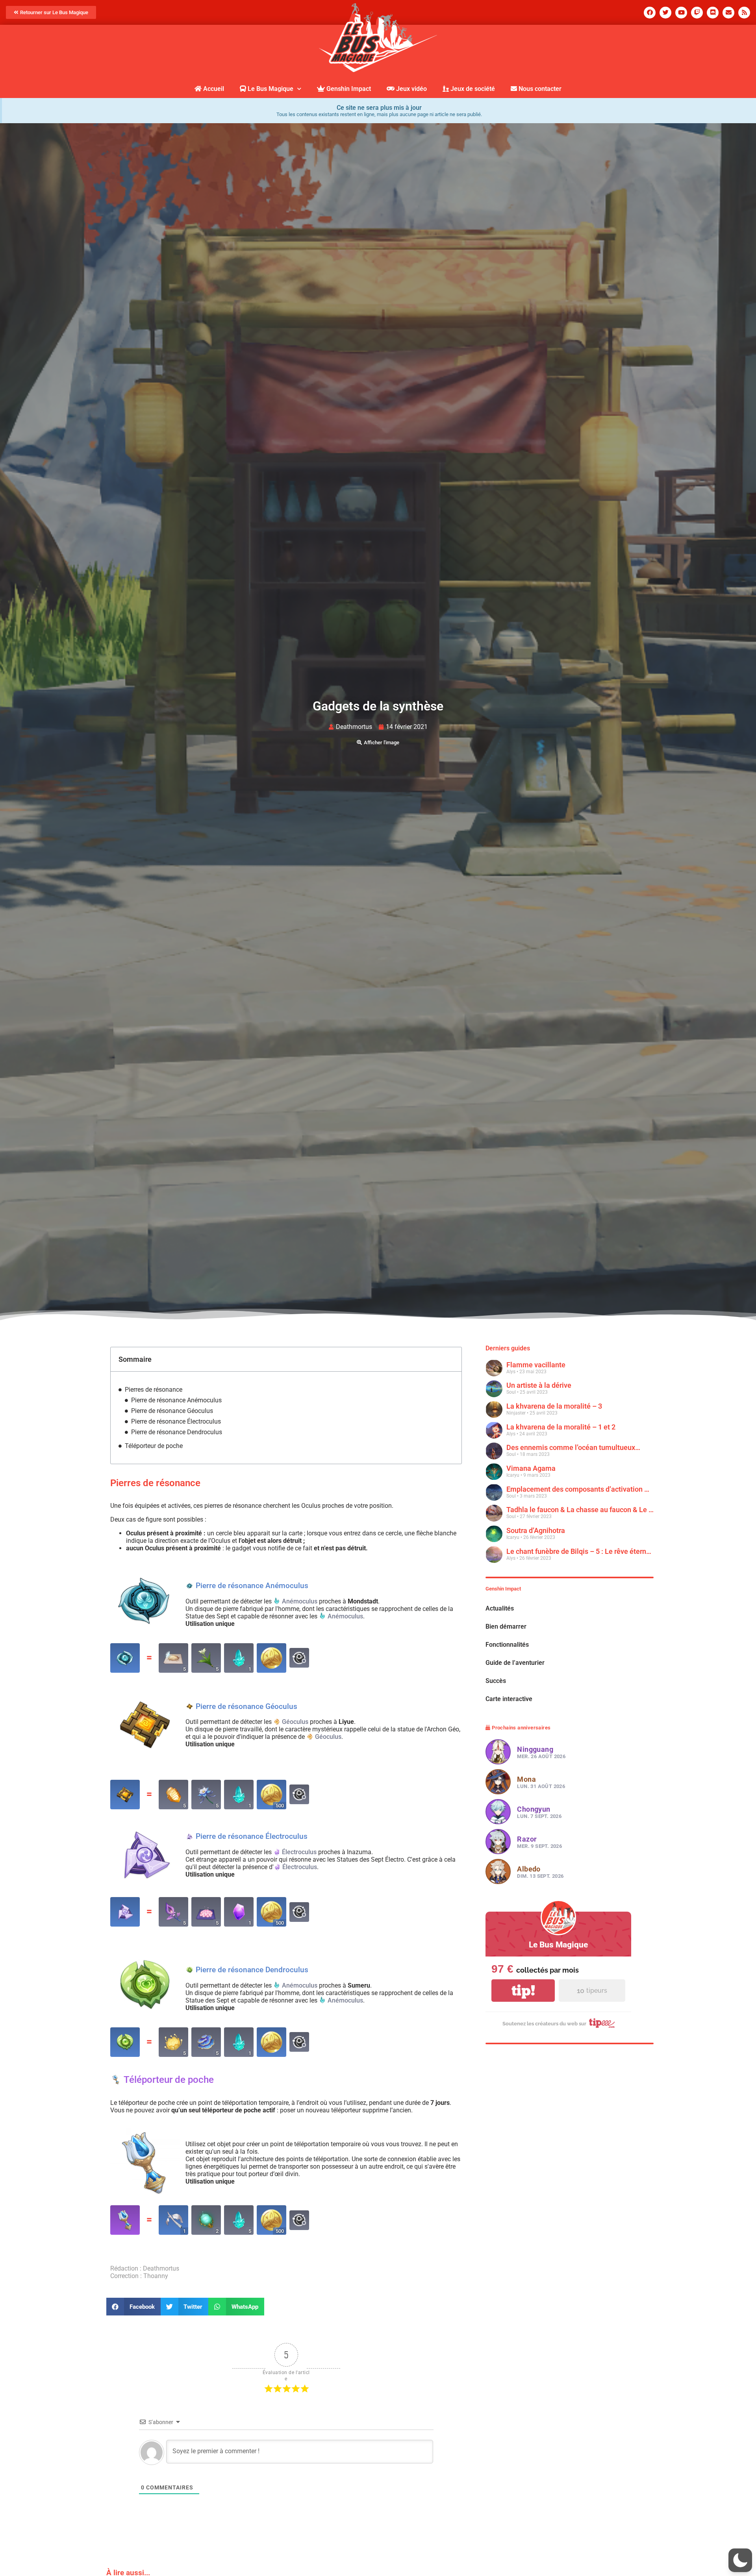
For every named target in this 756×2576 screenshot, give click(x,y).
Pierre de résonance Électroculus (176, 1421)
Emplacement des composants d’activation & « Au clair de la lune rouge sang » (580, 1489)
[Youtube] (681, 13)
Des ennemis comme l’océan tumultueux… (573, 1448)
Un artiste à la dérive (539, 1386)
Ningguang (535, 1848)
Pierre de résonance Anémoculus (176, 1400)
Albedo (529, 1968)
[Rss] (744, 13)
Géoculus (295, 1722)
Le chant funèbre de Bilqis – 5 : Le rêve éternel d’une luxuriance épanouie (580, 1551)
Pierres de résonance (154, 1390)
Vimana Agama (531, 1469)
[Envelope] (728, 13)
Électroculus (299, 1852)
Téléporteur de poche (154, 1446)
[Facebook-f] (650, 13)
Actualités (500, 1707)
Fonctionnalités (507, 1743)
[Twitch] (697, 13)
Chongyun (534, 1908)
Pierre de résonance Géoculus (172, 1411)
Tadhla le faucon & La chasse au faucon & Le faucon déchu (580, 1510)
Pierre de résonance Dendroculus (177, 1432)
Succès (496, 1779)
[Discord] (713, 13)
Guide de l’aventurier (515, 1761)
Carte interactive (509, 1797)
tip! (523, 2089)
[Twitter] (665, 13)
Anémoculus (300, 1601)
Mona (526, 1878)
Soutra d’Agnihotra (536, 1531)
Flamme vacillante (536, 1365)
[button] (133, 2307)
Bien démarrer (506, 1725)
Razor (527, 1938)
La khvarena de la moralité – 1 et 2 (561, 1427)
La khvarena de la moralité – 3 (554, 1406)
